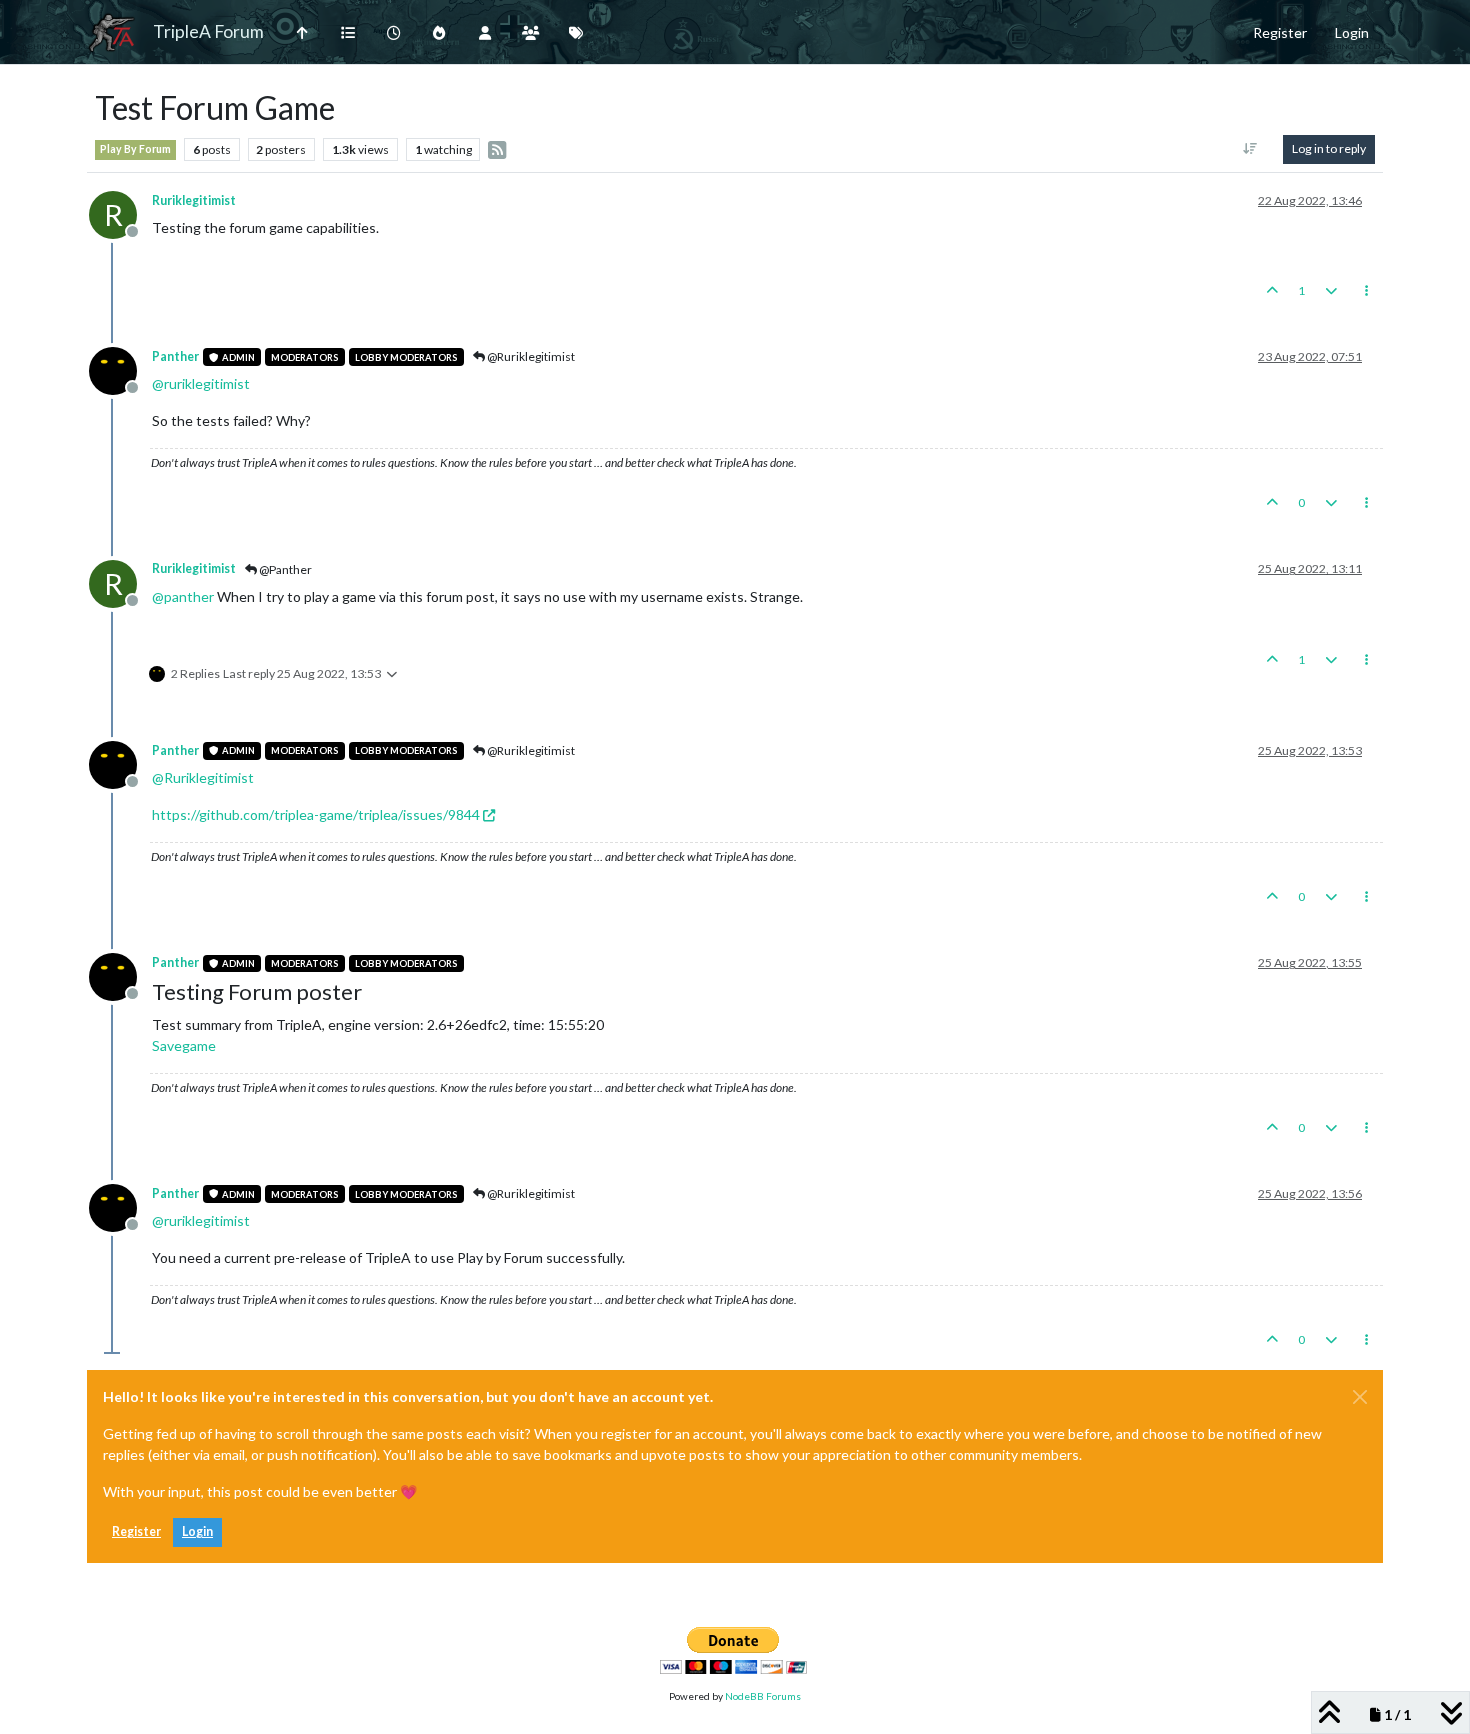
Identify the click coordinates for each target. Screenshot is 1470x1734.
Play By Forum (135, 149)
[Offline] (120, 369)
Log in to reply (1329, 148)
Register (136, 1531)
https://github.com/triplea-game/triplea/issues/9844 (316, 814)
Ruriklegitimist (194, 200)
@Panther (284, 569)
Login (197, 1531)
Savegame (184, 1045)
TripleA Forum (208, 31)
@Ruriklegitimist (530, 356)
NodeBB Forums (763, 1696)
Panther (175, 356)
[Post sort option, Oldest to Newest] (1250, 149)
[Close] (1360, 1397)
